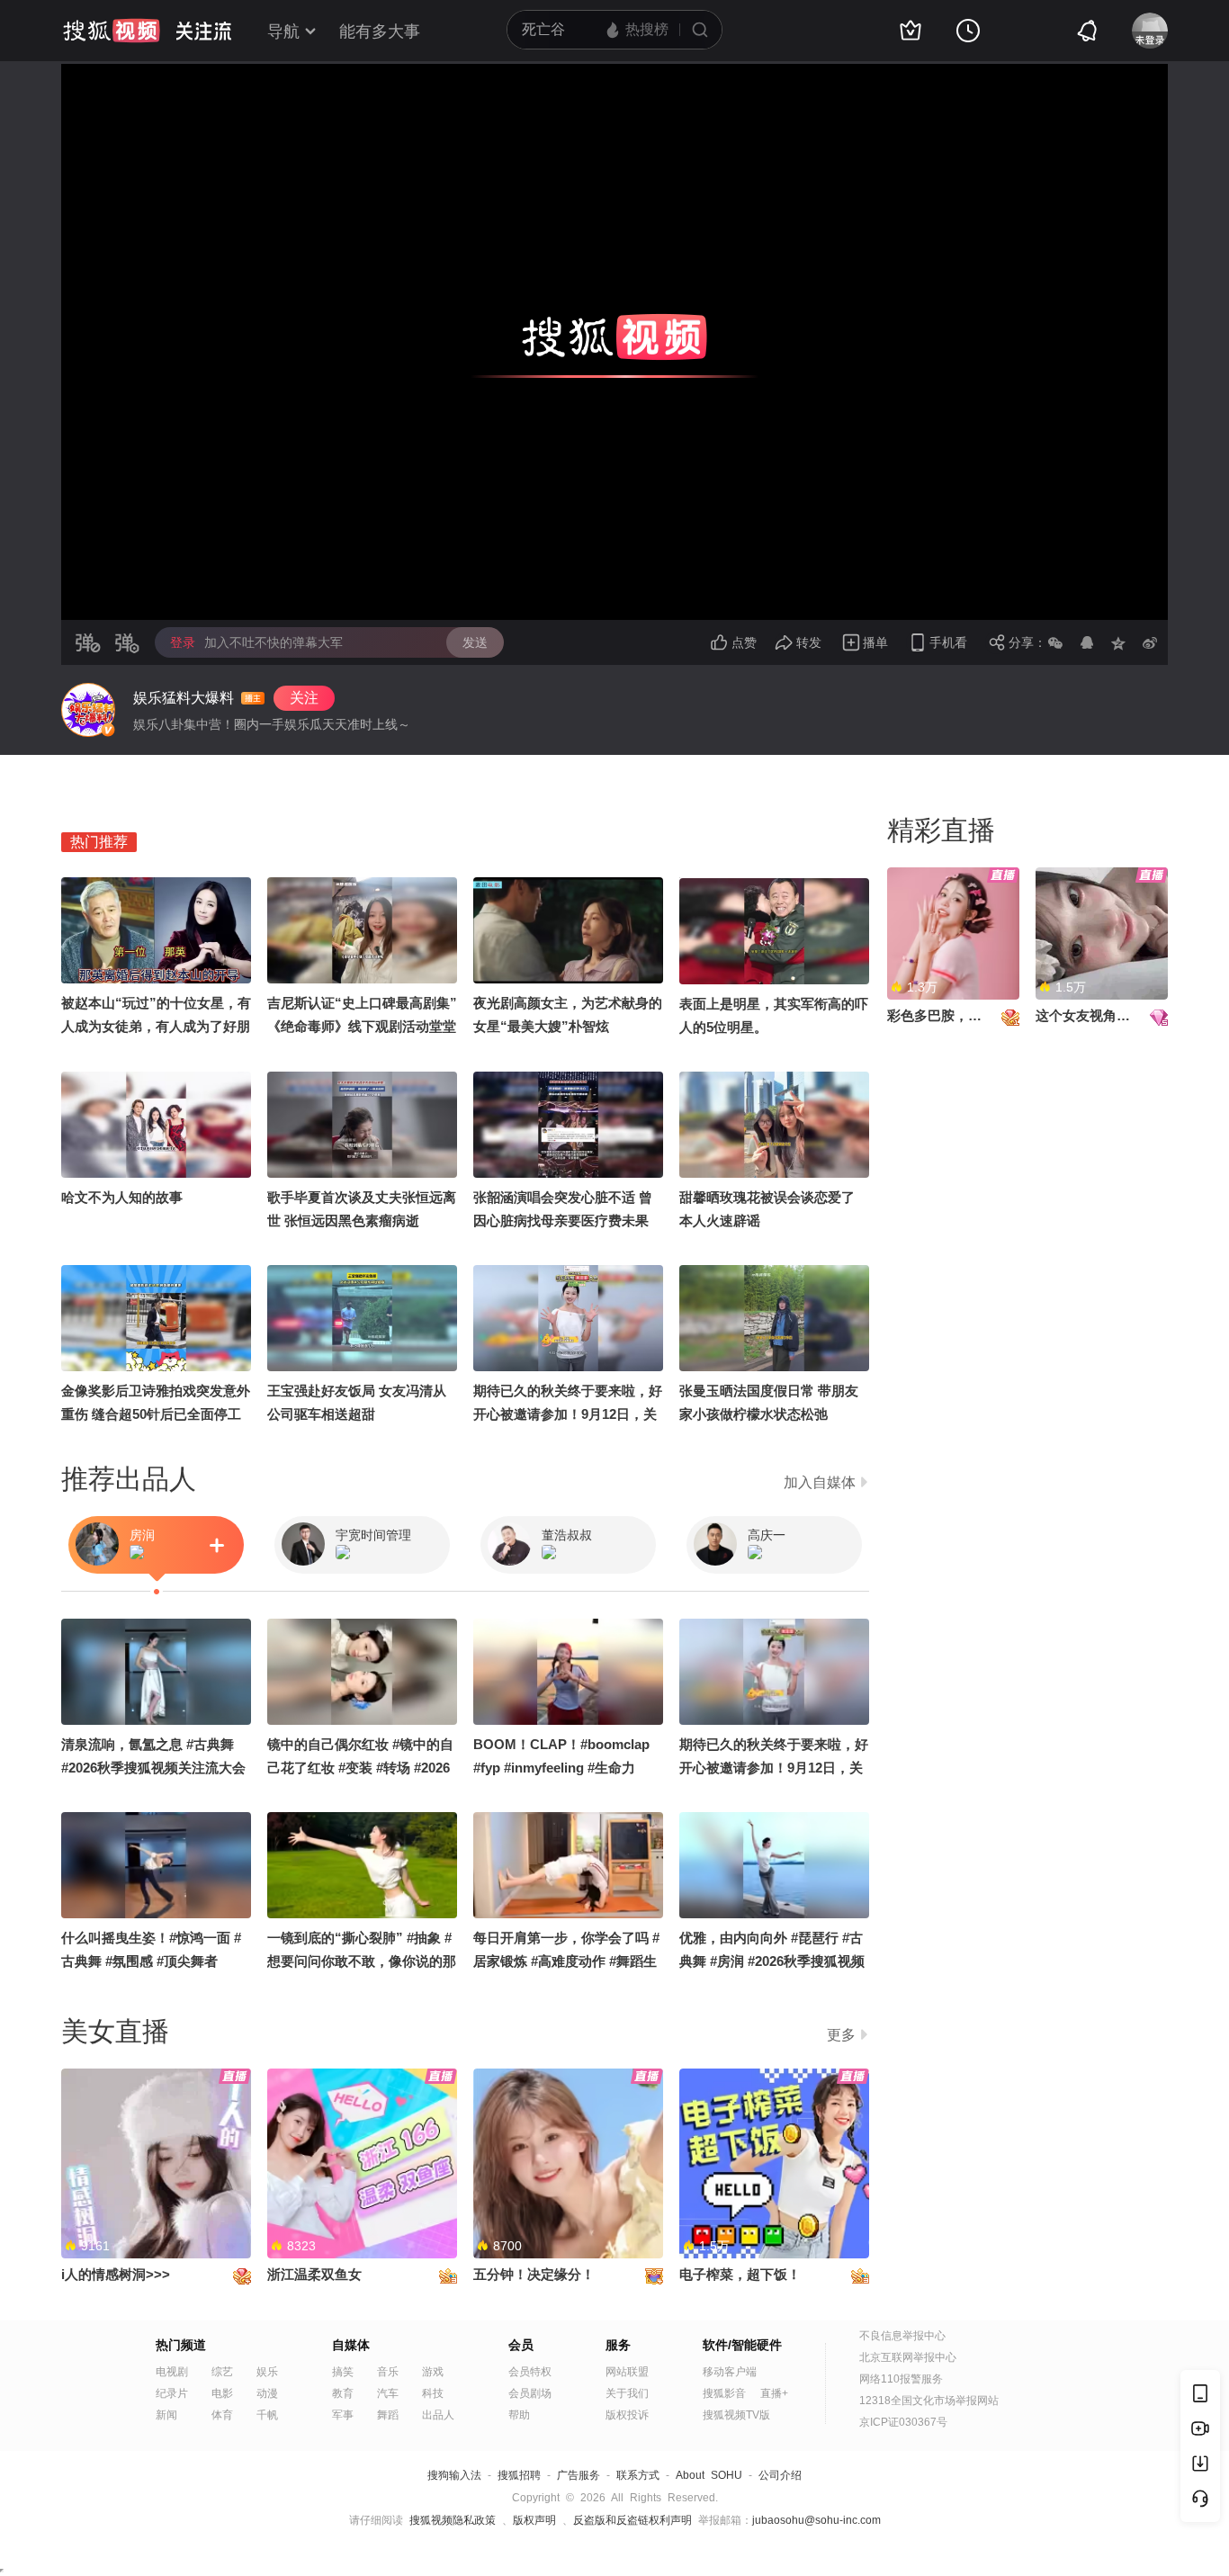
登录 (183, 642)
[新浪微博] (1150, 642)
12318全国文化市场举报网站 (929, 2401)
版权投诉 (627, 2415)
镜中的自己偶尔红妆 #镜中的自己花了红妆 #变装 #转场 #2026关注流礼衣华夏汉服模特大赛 (360, 1768)
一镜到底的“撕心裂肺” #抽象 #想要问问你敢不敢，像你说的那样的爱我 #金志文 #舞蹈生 (362, 1961)
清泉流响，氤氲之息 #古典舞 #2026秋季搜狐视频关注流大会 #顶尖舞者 (153, 1768)
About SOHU (709, 2475)
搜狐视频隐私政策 (453, 2520)
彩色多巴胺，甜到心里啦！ (968, 1015)
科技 (433, 2393)
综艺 (222, 2372)
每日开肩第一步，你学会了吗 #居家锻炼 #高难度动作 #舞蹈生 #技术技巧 (566, 1961)
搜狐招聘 (519, 2475)
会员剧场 (530, 2393)
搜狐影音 (724, 2393)
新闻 (166, 2415)
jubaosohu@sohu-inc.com (816, 2520)
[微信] (1055, 642)
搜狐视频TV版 (736, 2415)
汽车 (388, 2393)
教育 (343, 2393)
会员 (521, 2345)
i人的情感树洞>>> (116, 2274)
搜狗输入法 (454, 2475)
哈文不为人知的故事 (122, 1197)
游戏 (433, 2372)
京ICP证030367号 (903, 2422)
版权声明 (534, 2520)
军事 (343, 2415)
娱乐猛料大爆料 (184, 698)
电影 (222, 2393)
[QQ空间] (1118, 642)
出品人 (438, 2415)
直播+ (774, 2393)
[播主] (88, 710)
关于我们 (627, 2393)
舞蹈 (388, 2415)
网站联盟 (627, 2372)
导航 (283, 31)
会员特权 (530, 2372)
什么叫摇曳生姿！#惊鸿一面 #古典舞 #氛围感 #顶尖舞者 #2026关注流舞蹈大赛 (151, 1961)
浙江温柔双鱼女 (314, 2274)
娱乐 (267, 2372)
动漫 (267, 2393)
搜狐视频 (112, 31)
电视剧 (172, 2372)
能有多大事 (380, 31)
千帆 (267, 2415)
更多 (841, 2035)
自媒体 (351, 2345)
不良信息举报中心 (902, 2336)
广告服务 (579, 2475)
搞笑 (343, 2372)
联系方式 (638, 2475)
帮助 (519, 2415)
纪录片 (172, 2393)
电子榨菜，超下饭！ (740, 2274)
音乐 (388, 2372)
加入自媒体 (820, 1482)
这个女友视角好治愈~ (1100, 1015)
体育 (222, 2415)
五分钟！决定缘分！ (534, 2274)
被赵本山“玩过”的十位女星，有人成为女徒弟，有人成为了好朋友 (156, 1026)
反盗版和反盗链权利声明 (632, 2520)
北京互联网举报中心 (908, 2357)
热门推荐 (99, 842)
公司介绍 (780, 2475)
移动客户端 (730, 2372)
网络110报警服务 (901, 2379)
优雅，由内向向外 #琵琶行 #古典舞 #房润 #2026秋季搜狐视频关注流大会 (772, 1961)
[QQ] (1087, 642)
